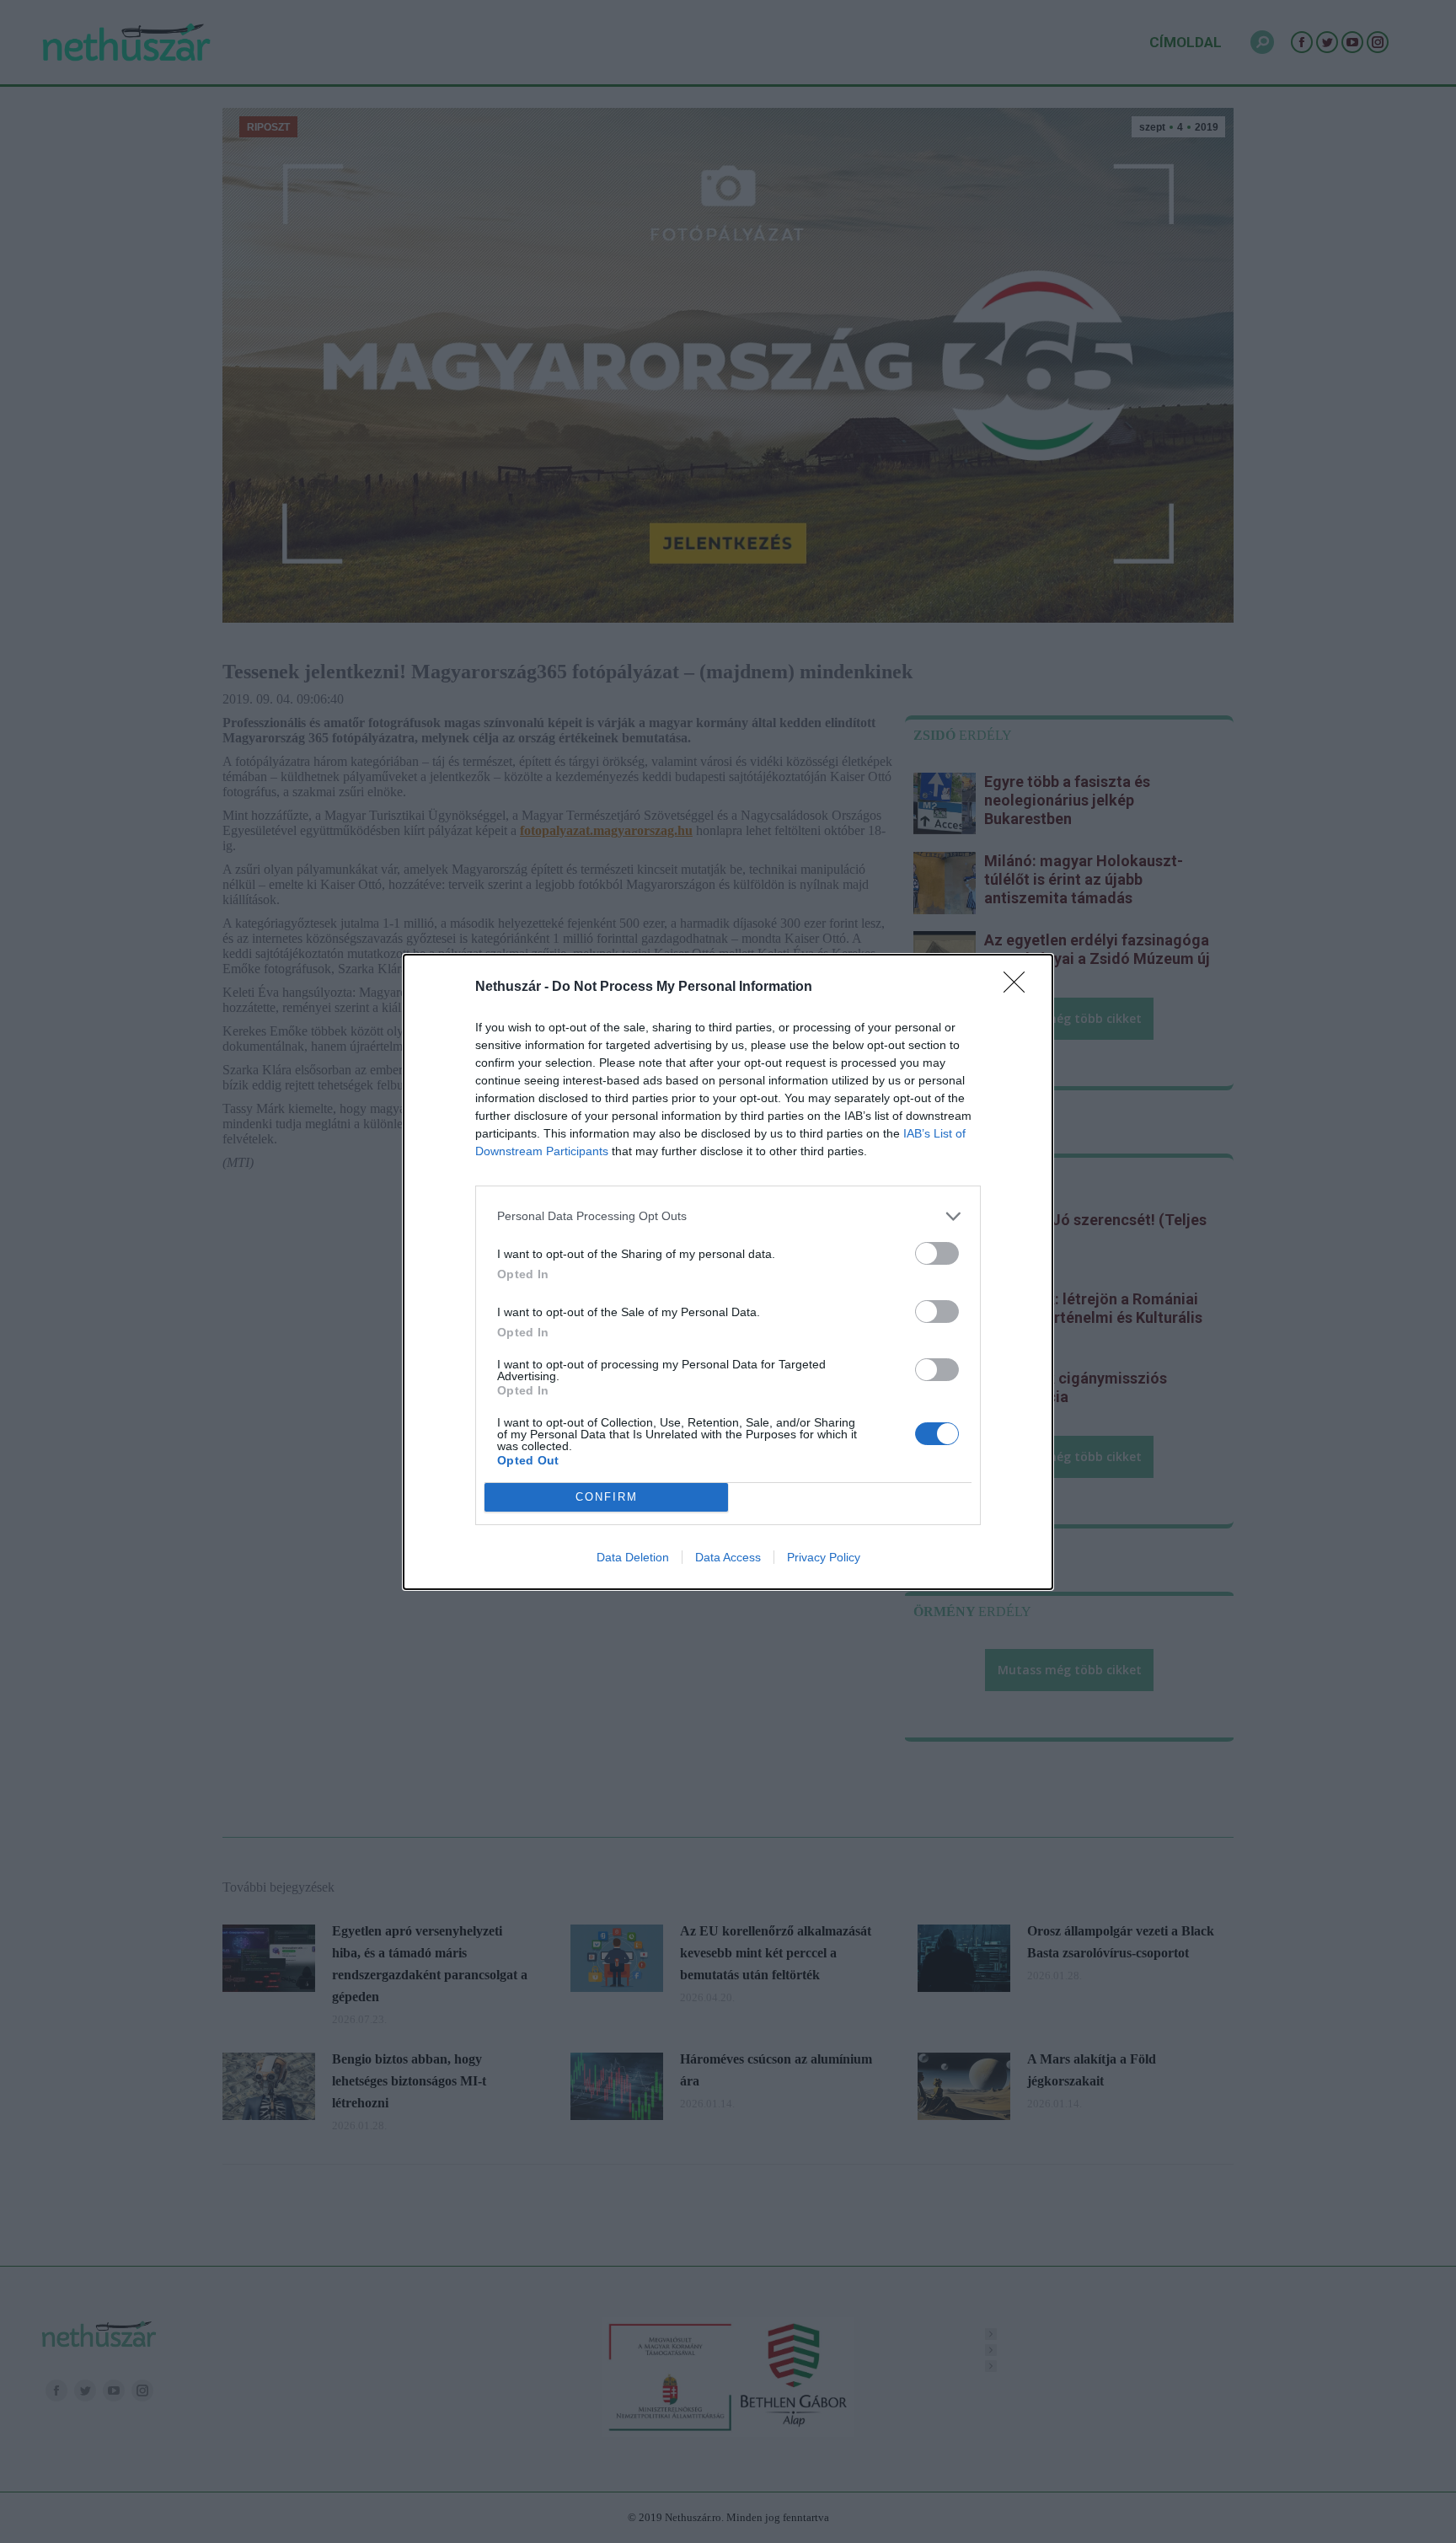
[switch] (937, 1253)
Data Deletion (633, 1557)
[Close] (1020, 988)
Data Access (728, 1557)
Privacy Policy (824, 1557)
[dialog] (728, 1272)
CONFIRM (607, 1497)
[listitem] (728, 1216)
